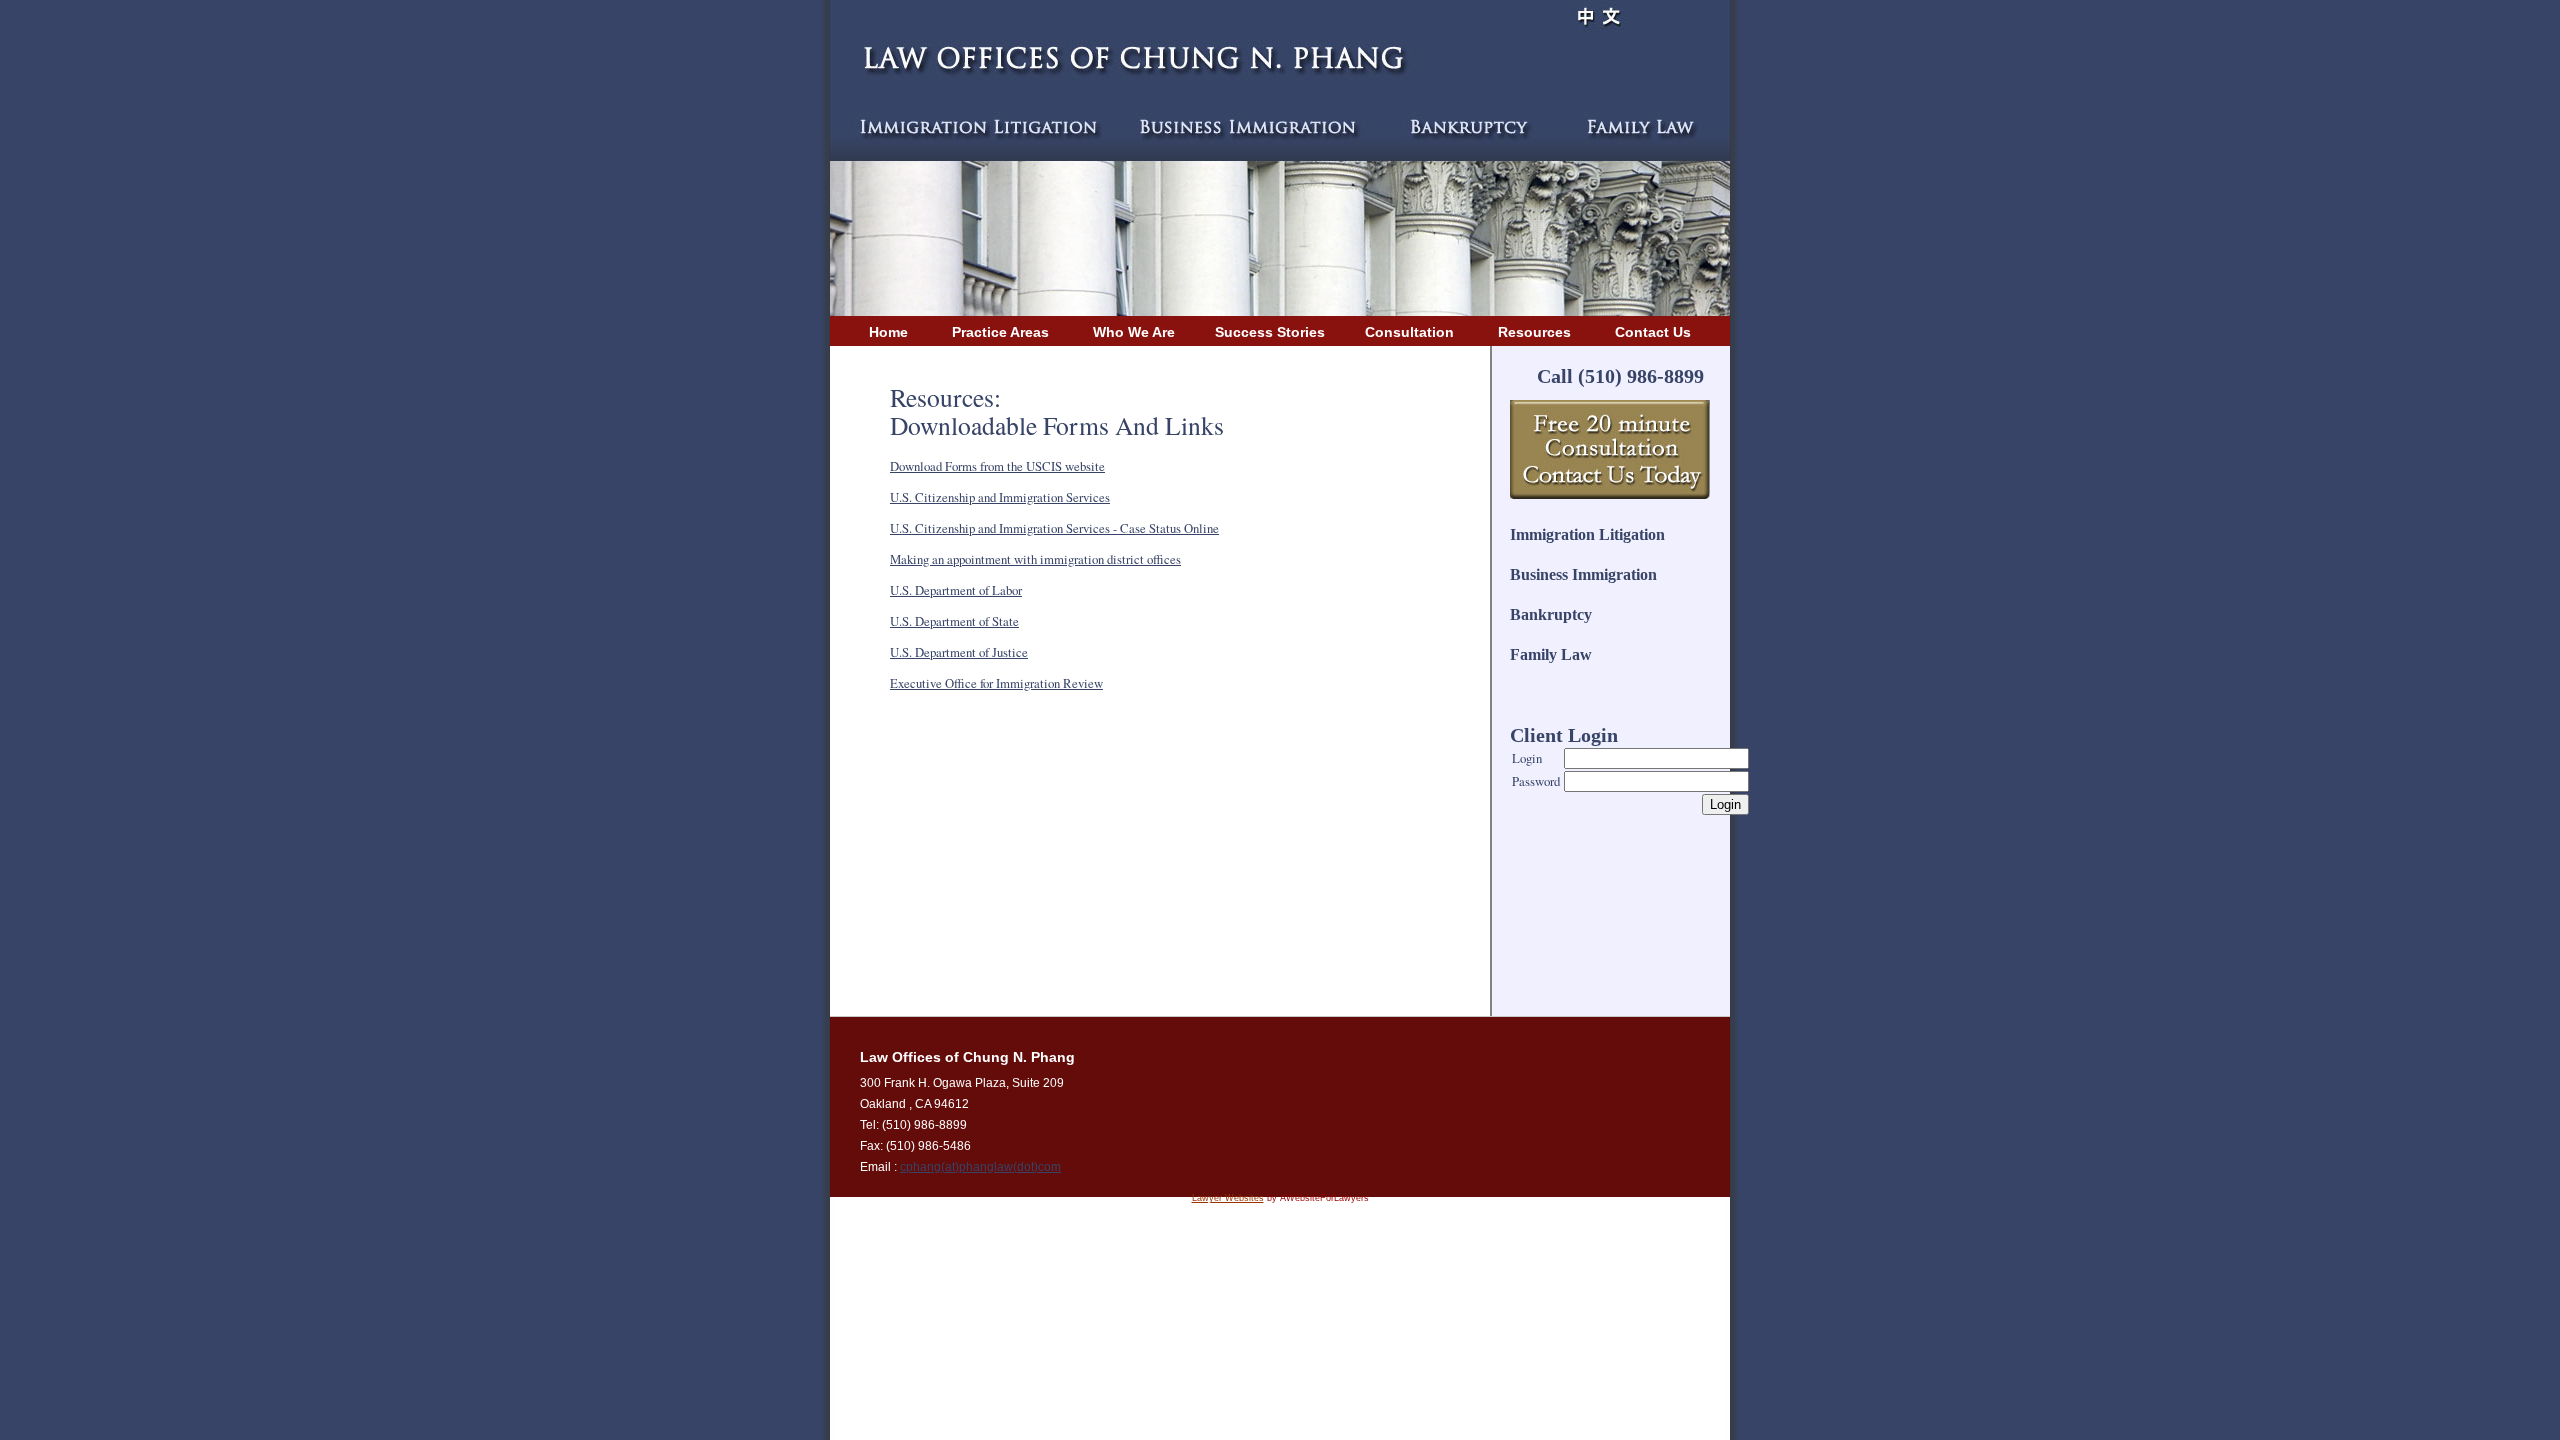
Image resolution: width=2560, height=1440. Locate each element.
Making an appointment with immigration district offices (1035, 559)
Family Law (1551, 654)
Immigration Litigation (1587, 534)
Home (888, 332)
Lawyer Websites (1228, 1198)
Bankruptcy (1551, 614)
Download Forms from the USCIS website (997, 466)
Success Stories (1270, 332)
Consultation (1409, 332)
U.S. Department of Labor (956, 590)
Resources (1534, 332)
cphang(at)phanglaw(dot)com (980, 1167)
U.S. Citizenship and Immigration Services (1000, 497)
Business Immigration (1583, 574)
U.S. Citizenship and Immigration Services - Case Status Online (1054, 528)
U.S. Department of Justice (959, 652)
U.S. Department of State (954, 621)
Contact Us (1651, 332)
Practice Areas (1000, 332)
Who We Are (1134, 332)
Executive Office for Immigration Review (996, 683)
